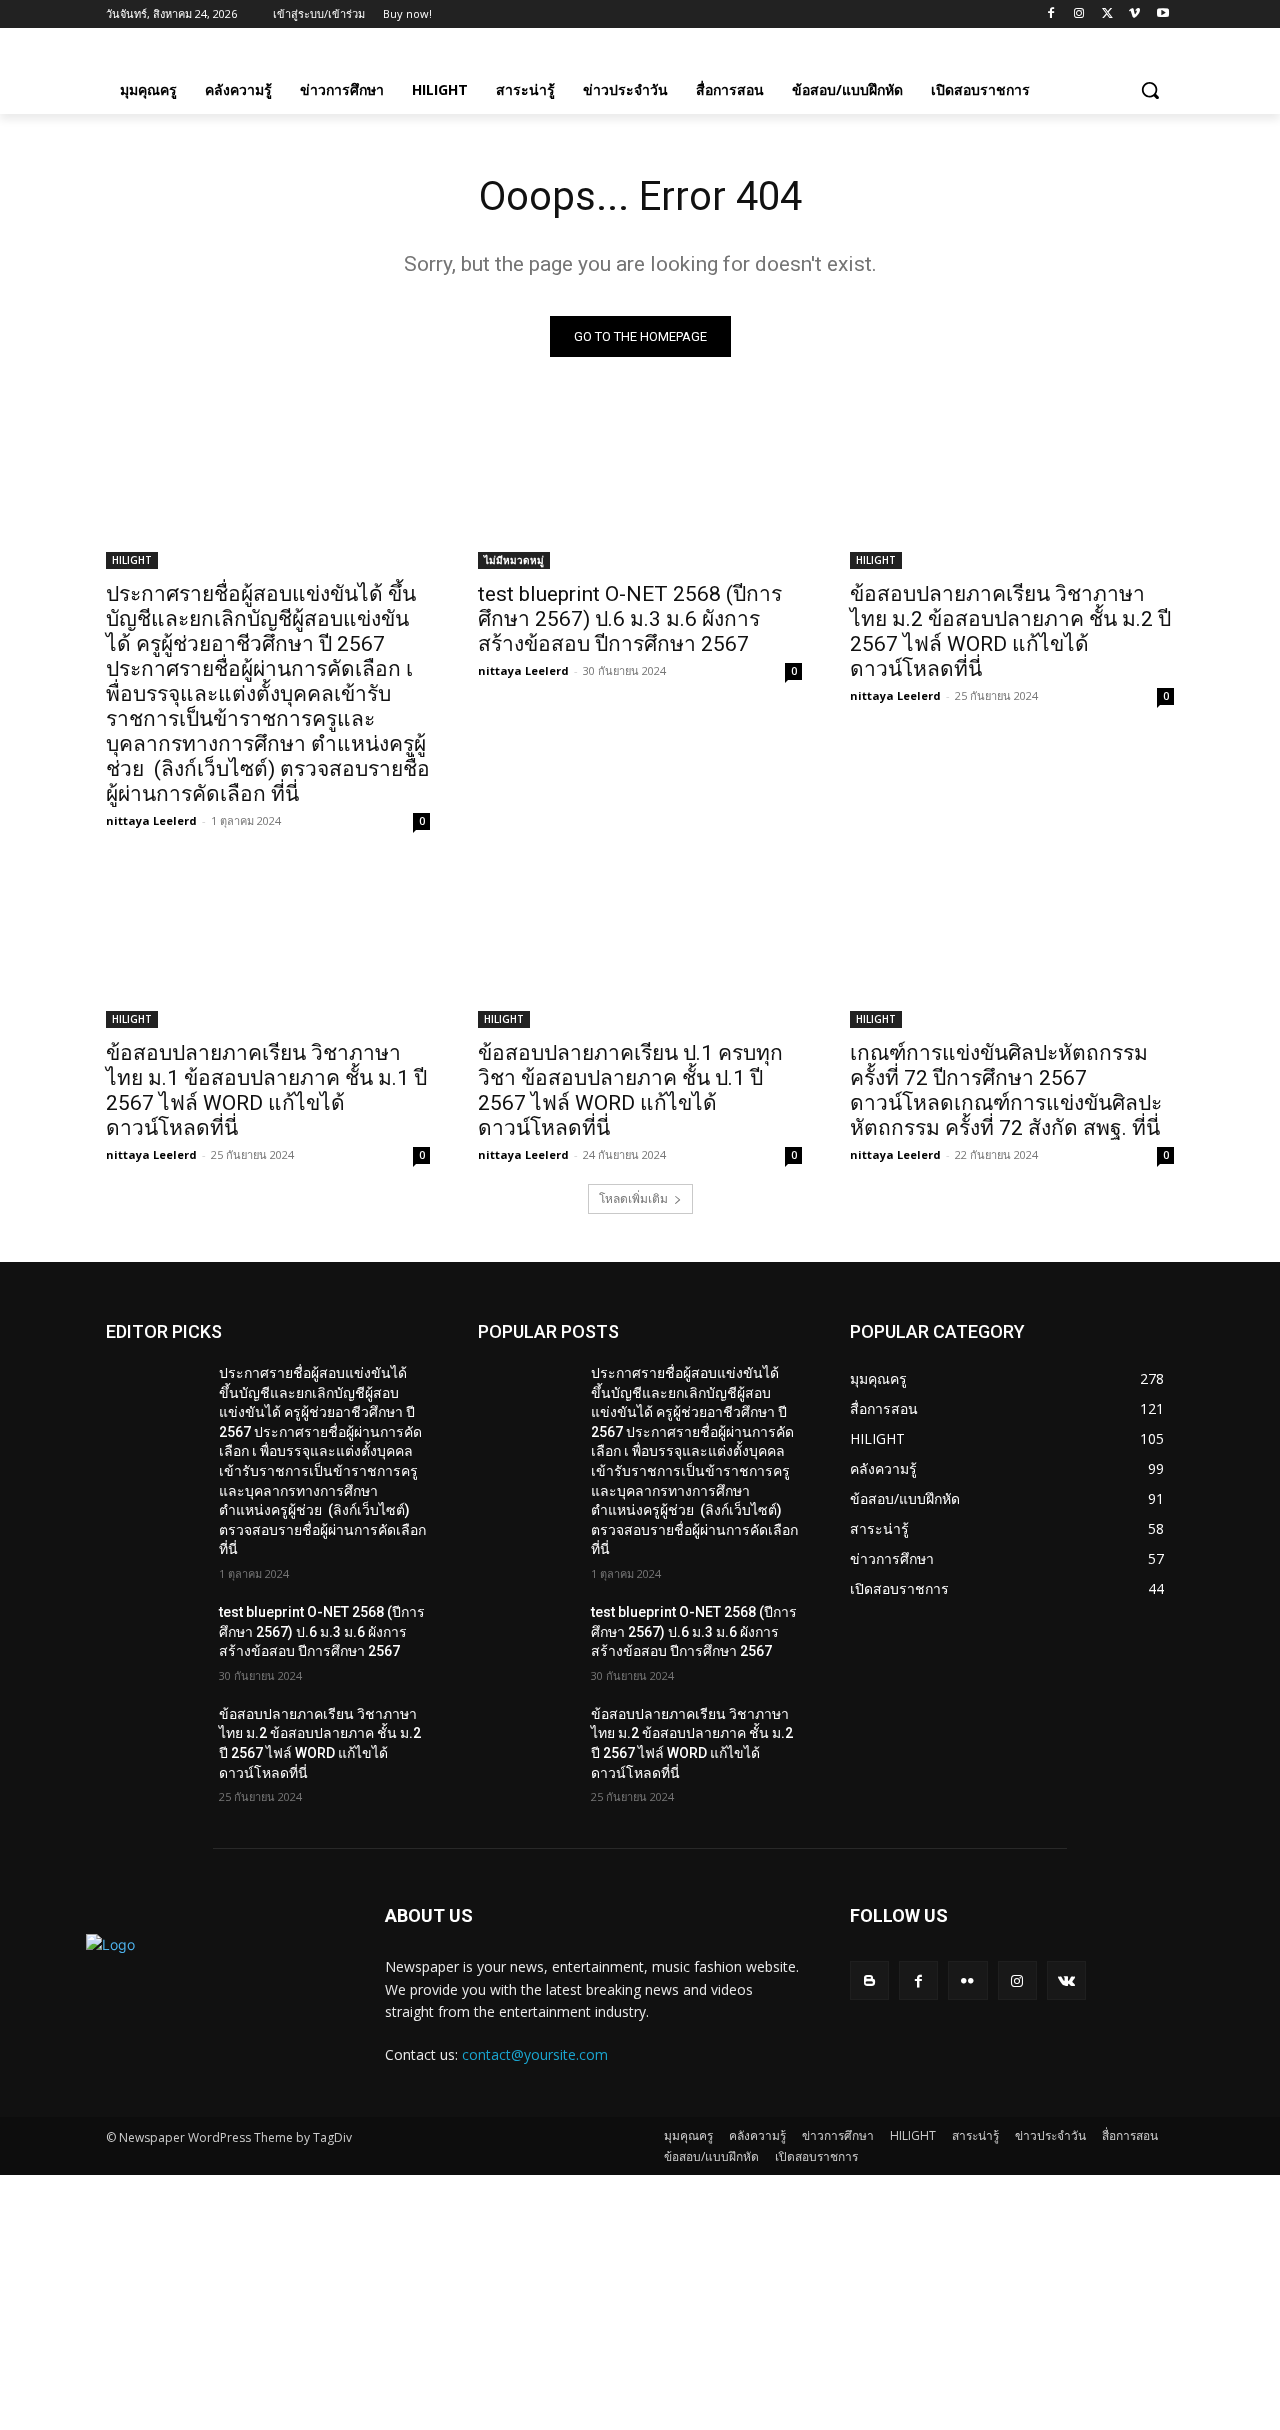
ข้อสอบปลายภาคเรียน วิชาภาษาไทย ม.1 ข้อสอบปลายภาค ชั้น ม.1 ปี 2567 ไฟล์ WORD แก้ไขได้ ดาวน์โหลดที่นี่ (266, 1090)
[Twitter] (1107, 14)
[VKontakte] (1066, 1980)
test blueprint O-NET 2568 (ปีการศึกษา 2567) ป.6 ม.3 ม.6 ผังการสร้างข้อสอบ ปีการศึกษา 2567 (630, 619)
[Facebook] (1051, 14)
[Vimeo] (1134, 14)
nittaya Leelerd (151, 820)
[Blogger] (869, 1980)
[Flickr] (967, 1980)
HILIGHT (132, 560)
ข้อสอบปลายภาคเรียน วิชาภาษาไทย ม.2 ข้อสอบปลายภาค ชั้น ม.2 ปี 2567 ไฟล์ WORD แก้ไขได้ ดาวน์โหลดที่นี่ (1010, 631)
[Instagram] (1079, 14)
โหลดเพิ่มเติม (633, 1198)
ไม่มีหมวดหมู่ (514, 560)
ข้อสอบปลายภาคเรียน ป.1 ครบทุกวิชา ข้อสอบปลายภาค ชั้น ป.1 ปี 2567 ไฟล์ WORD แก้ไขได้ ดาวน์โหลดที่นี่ (630, 1090)
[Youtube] (1162, 14)
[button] (1150, 90)
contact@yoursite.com (535, 2054)
